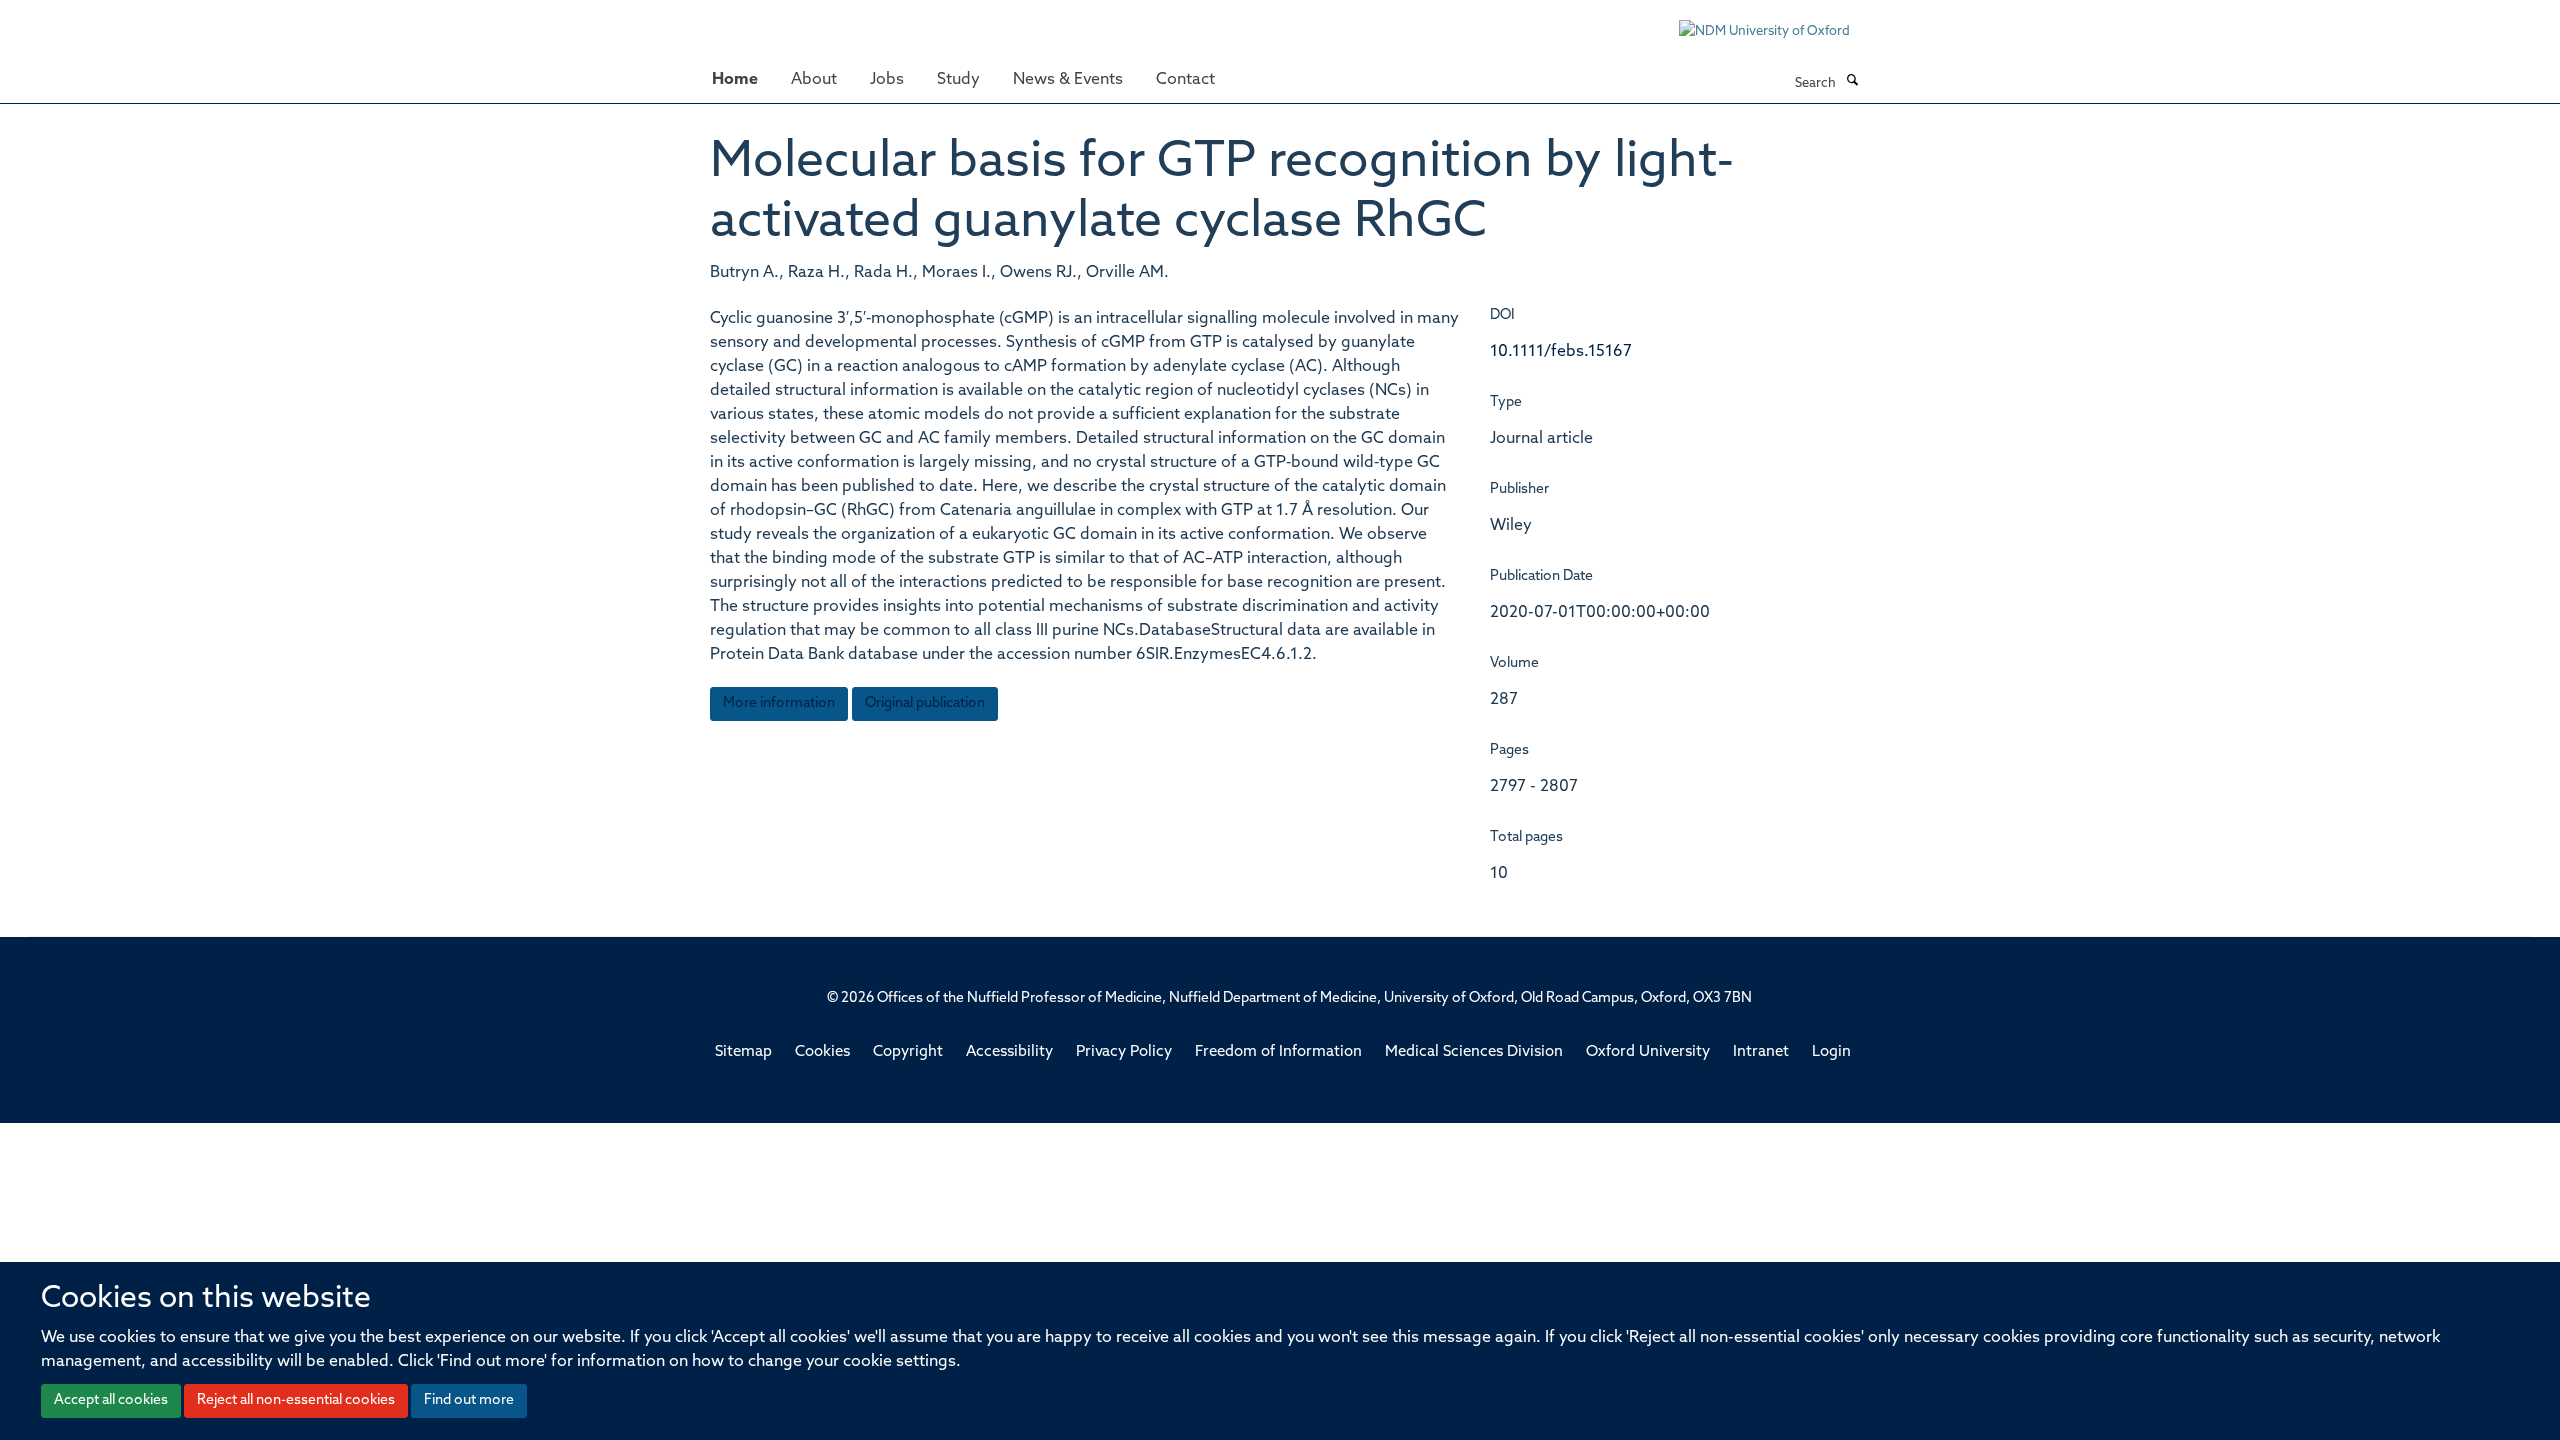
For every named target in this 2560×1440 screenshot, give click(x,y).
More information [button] (779, 703)
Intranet (1761, 1052)
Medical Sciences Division (1474, 1052)
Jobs (887, 80)
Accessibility (1009, 1052)
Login (1831, 1052)
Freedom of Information (1278, 1052)
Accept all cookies (111, 1400)
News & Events (1068, 80)
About (814, 80)
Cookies (822, 1052)
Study (958, 80)
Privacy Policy (1124, 1052)
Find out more (469, 1400)
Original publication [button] (925, 703)
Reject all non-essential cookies (296, 1400)
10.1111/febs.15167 (1561, 352)
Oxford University (1648, 1052)
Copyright (908, 1052)
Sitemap (743, 1052)
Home (735, 80)
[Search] (1852, 82)
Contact (1185, 80)
